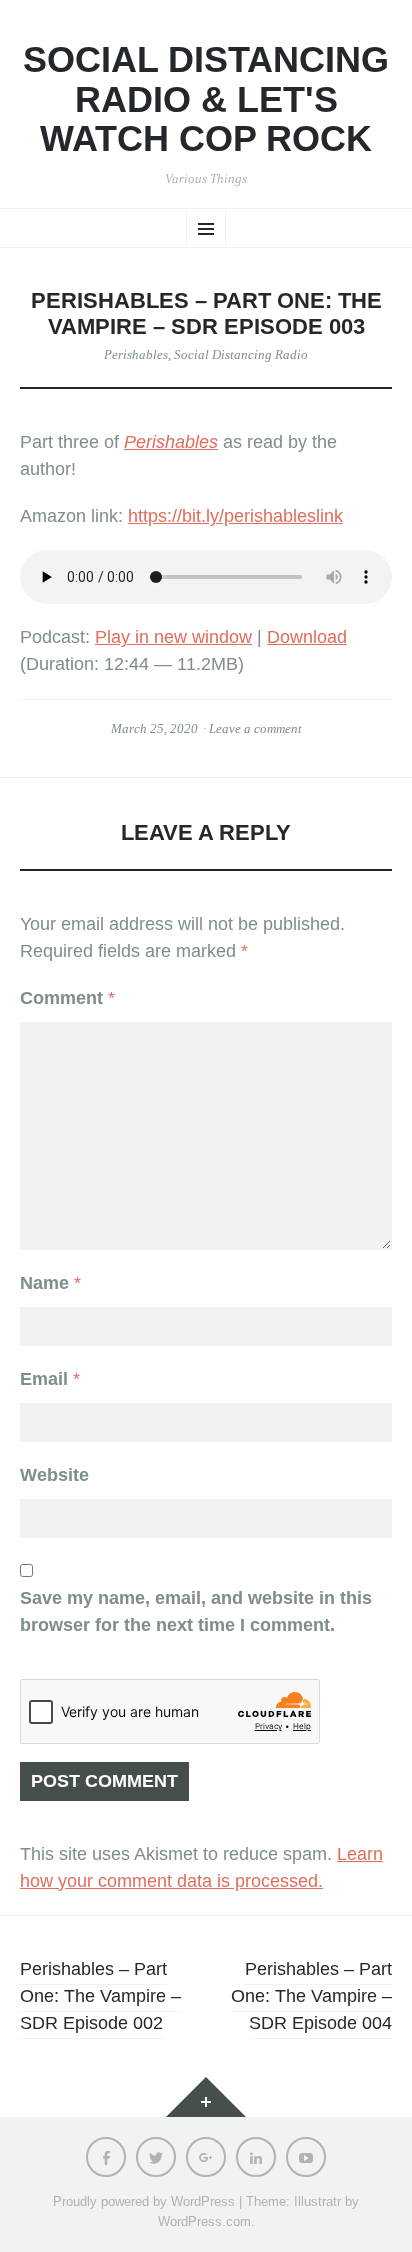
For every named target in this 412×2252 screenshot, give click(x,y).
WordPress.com (204, 2221)
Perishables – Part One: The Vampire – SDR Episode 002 (100, 1996)
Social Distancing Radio (241, 354)
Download (307, 637)
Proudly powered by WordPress (144, 2201)
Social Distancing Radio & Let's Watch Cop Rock (206, 99)
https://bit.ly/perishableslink (235, 516)
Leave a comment (255, 728)
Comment (67, 998)
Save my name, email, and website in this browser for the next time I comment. (196, 1611)
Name (50, 1283)
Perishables (136, 354)
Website (54, 1475)
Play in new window (173, 637)
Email (50, 1379)
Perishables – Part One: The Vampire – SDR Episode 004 (311, 1996)
